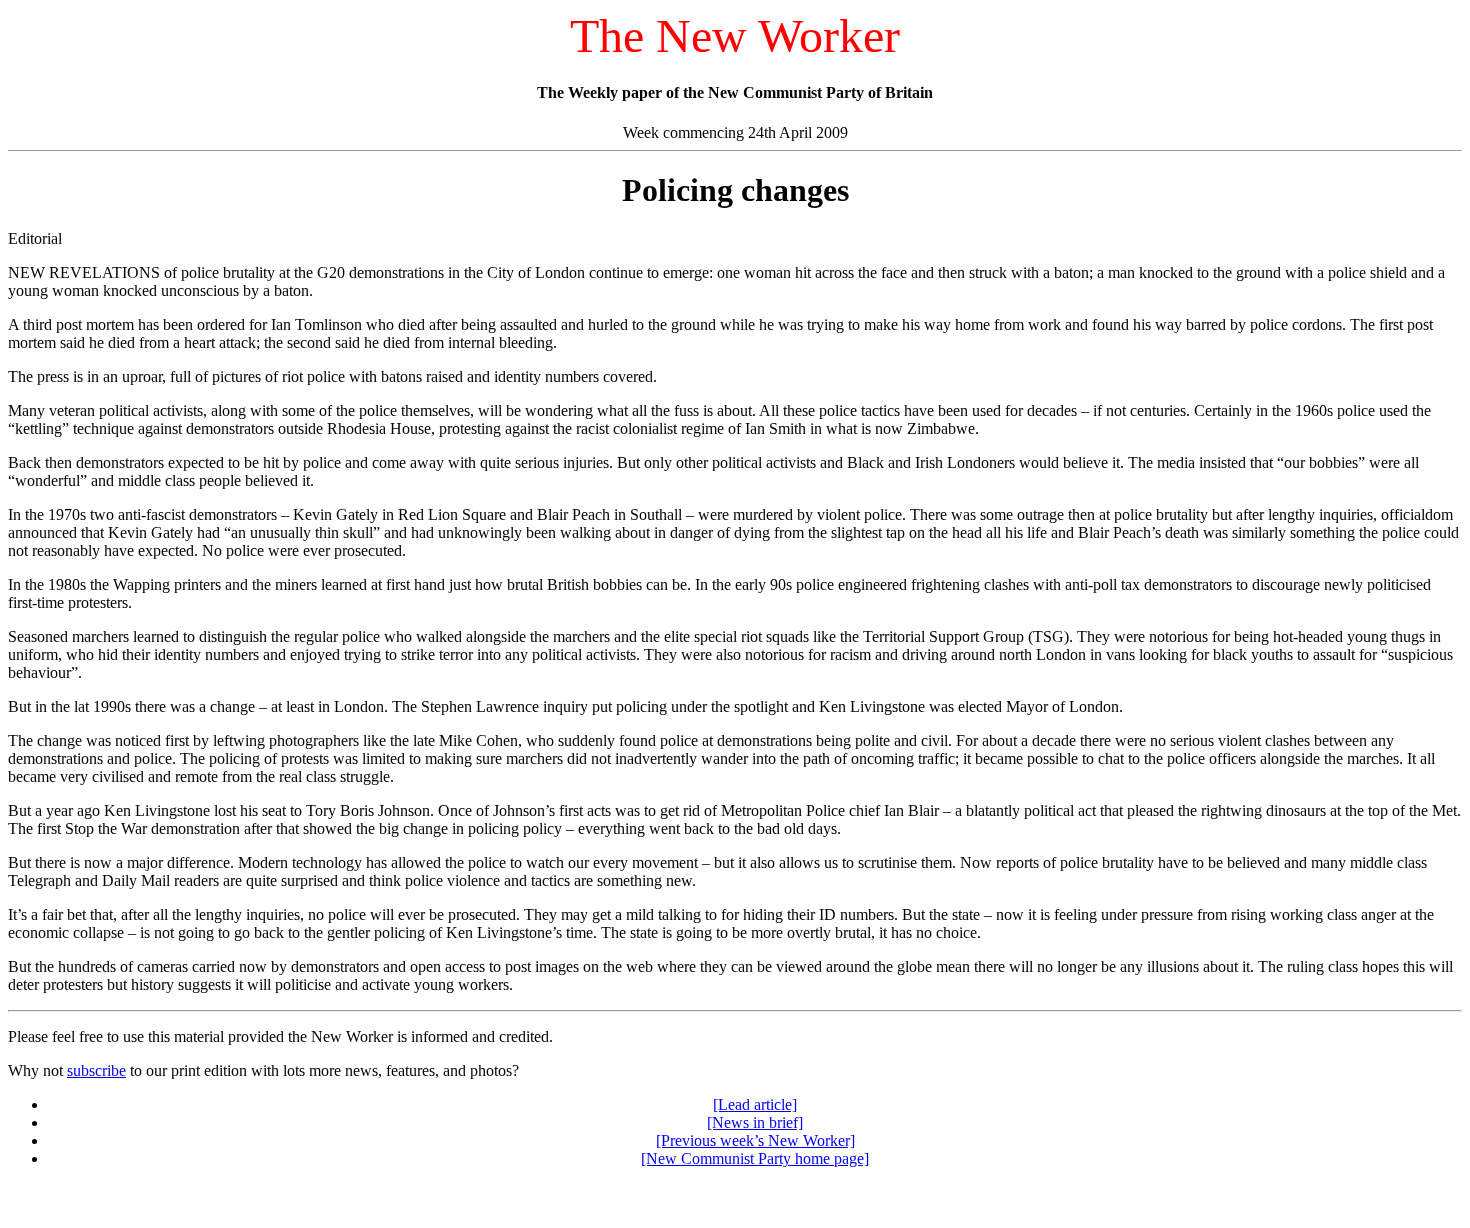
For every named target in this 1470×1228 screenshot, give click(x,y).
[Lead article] (755, 1104)
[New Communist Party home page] (755, 1158)
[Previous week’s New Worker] (755, 1140)
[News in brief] (755, 1122)
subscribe (96, 1070)
